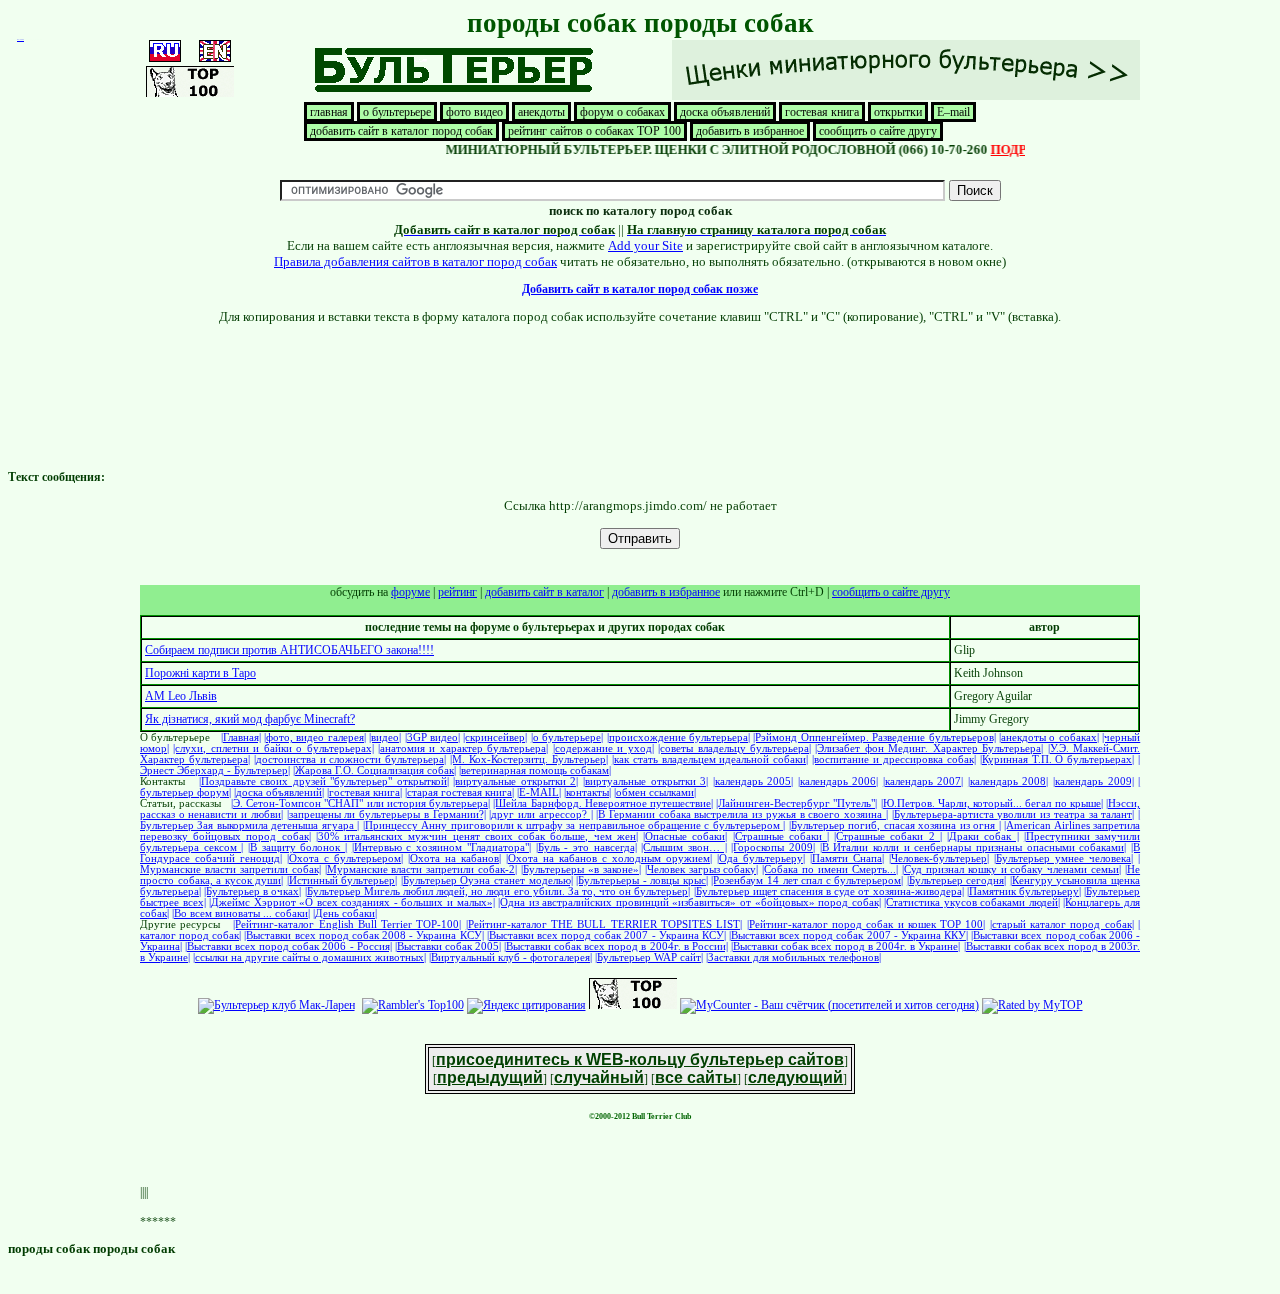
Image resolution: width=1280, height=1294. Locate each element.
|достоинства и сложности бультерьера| (350, 759)
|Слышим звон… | (683, 847)
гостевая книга (822, 112)
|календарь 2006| (838, 781)
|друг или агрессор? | (540, 814)
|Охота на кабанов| (454, 858)
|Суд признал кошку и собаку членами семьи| (1011, 869)
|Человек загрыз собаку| (702, 869)
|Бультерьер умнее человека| (1063, 858)
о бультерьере (397, 112)
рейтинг (457, 592)
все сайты (696, 1077)
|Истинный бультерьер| (342, 880)
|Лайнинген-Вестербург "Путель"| (796, 803)
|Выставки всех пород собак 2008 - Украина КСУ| (363, 935)
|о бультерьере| (567, 737)
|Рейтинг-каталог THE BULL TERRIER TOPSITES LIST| (604, 924)
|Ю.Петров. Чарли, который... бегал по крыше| (992, 803)
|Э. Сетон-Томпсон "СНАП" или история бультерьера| (360, 803)
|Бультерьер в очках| (252, 891)
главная (329, 112)
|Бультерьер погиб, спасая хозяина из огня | (895, 825)
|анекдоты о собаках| (1049, 737)
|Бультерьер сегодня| (957, 880)
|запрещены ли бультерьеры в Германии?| (386, 814)
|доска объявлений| (279, 792)
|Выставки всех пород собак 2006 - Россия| (288, 946)
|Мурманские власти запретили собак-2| (421, 869)
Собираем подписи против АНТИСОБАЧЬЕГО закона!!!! (289, 650)
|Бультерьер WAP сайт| (649, 957)
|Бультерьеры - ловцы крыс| (642, 880)
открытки (898, 112)
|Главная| (241, 737)
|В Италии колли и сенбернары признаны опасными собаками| (973, 847)
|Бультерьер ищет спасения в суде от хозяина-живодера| (829, 891)
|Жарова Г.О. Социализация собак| (374, 770)
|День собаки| (345, 913)
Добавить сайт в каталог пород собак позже (640, 289)
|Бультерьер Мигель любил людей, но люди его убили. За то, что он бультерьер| (498, 891)
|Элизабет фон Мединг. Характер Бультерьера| (929, 748)
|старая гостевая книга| (459, 792)
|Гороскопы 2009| (773, 847)
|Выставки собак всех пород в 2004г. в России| (616, 946)
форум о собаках (622, 112)
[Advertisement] (640, 370)
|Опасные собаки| (685, 836)
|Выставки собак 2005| (448, 946)
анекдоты (541, 112)
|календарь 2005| (753, 781)
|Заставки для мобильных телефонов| (793, 957)
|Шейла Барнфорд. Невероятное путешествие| (603, 803)
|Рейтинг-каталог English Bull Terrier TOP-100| (347, 924)
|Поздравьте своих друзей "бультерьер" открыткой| (324, 781)
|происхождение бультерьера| (678, 737)
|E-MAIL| (539, 792)
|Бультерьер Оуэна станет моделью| (487, 880)
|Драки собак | (982, 836)
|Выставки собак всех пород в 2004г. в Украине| (846, 946)
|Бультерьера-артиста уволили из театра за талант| (1013, 814)
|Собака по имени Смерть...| (830, 869)
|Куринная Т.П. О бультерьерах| (1057, 759)
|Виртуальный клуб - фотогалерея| (510, 957)
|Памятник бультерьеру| (1024, 891)
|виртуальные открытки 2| (515, 781)
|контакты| (587, 792)
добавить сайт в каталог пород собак (401, 131)
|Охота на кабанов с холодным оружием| (609, 858)
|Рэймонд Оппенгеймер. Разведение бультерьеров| (874, 737)
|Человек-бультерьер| (939, 858)
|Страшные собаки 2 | (888, 836)
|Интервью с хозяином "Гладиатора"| (441, 847)
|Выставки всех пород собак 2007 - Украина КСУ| (606, 935)
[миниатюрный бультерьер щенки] (906, 96)
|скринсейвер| (495, 737)
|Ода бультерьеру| (761, 858)
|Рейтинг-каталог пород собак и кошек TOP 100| (866, 924)
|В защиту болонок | (297, 847)
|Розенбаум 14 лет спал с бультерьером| (807, 880)
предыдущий (490, 1077)
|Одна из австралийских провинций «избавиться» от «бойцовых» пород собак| (689, 902)
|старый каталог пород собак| (1062, 924)
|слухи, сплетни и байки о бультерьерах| (273, 748)
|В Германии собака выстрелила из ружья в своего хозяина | (742, 814)
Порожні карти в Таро (200, 673)
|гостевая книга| (364, 792)
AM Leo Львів (181, 696)
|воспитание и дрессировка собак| (894, 759)
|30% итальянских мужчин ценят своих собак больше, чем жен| (477, 836)
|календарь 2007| (923, 781)
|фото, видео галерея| (315, 737)
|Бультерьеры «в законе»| (581, 869)
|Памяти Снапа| (847, 858)
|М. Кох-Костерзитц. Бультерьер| (529, 759)
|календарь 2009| (1093, 781)
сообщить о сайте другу (878, 131)
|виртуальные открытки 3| (645, 781)
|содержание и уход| (603, 748)
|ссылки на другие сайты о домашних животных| (309, 957)
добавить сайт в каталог (544, 592)
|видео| (385, 737)
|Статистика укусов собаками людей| (972, 902)
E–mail (953, 112)
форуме (410, 592)
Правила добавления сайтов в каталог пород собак (415, 261)
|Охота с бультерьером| (345, 858)
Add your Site (645, 245)
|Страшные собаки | (781, 836)
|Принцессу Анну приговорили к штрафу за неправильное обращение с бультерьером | (574, 825)
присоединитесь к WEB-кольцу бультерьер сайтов (640, 1059)
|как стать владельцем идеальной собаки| (710, 759)
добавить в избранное (750, 131)
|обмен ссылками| (655, 792)
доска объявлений (725, 112)
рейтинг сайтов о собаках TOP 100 (594, 131)
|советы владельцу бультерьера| (734, 748)
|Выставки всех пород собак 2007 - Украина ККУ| (848, 935)
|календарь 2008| (1008, 781)
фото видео (474, 112)
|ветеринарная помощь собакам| (535, 770)
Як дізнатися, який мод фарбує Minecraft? (250, 719)
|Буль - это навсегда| (586, 847)
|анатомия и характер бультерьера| (463, 748)
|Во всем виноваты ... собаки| (241, 913)
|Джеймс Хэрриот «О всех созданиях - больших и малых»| (351, 902)
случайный (599, 1077)
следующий (795, 1077)
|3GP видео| (432, 737)
